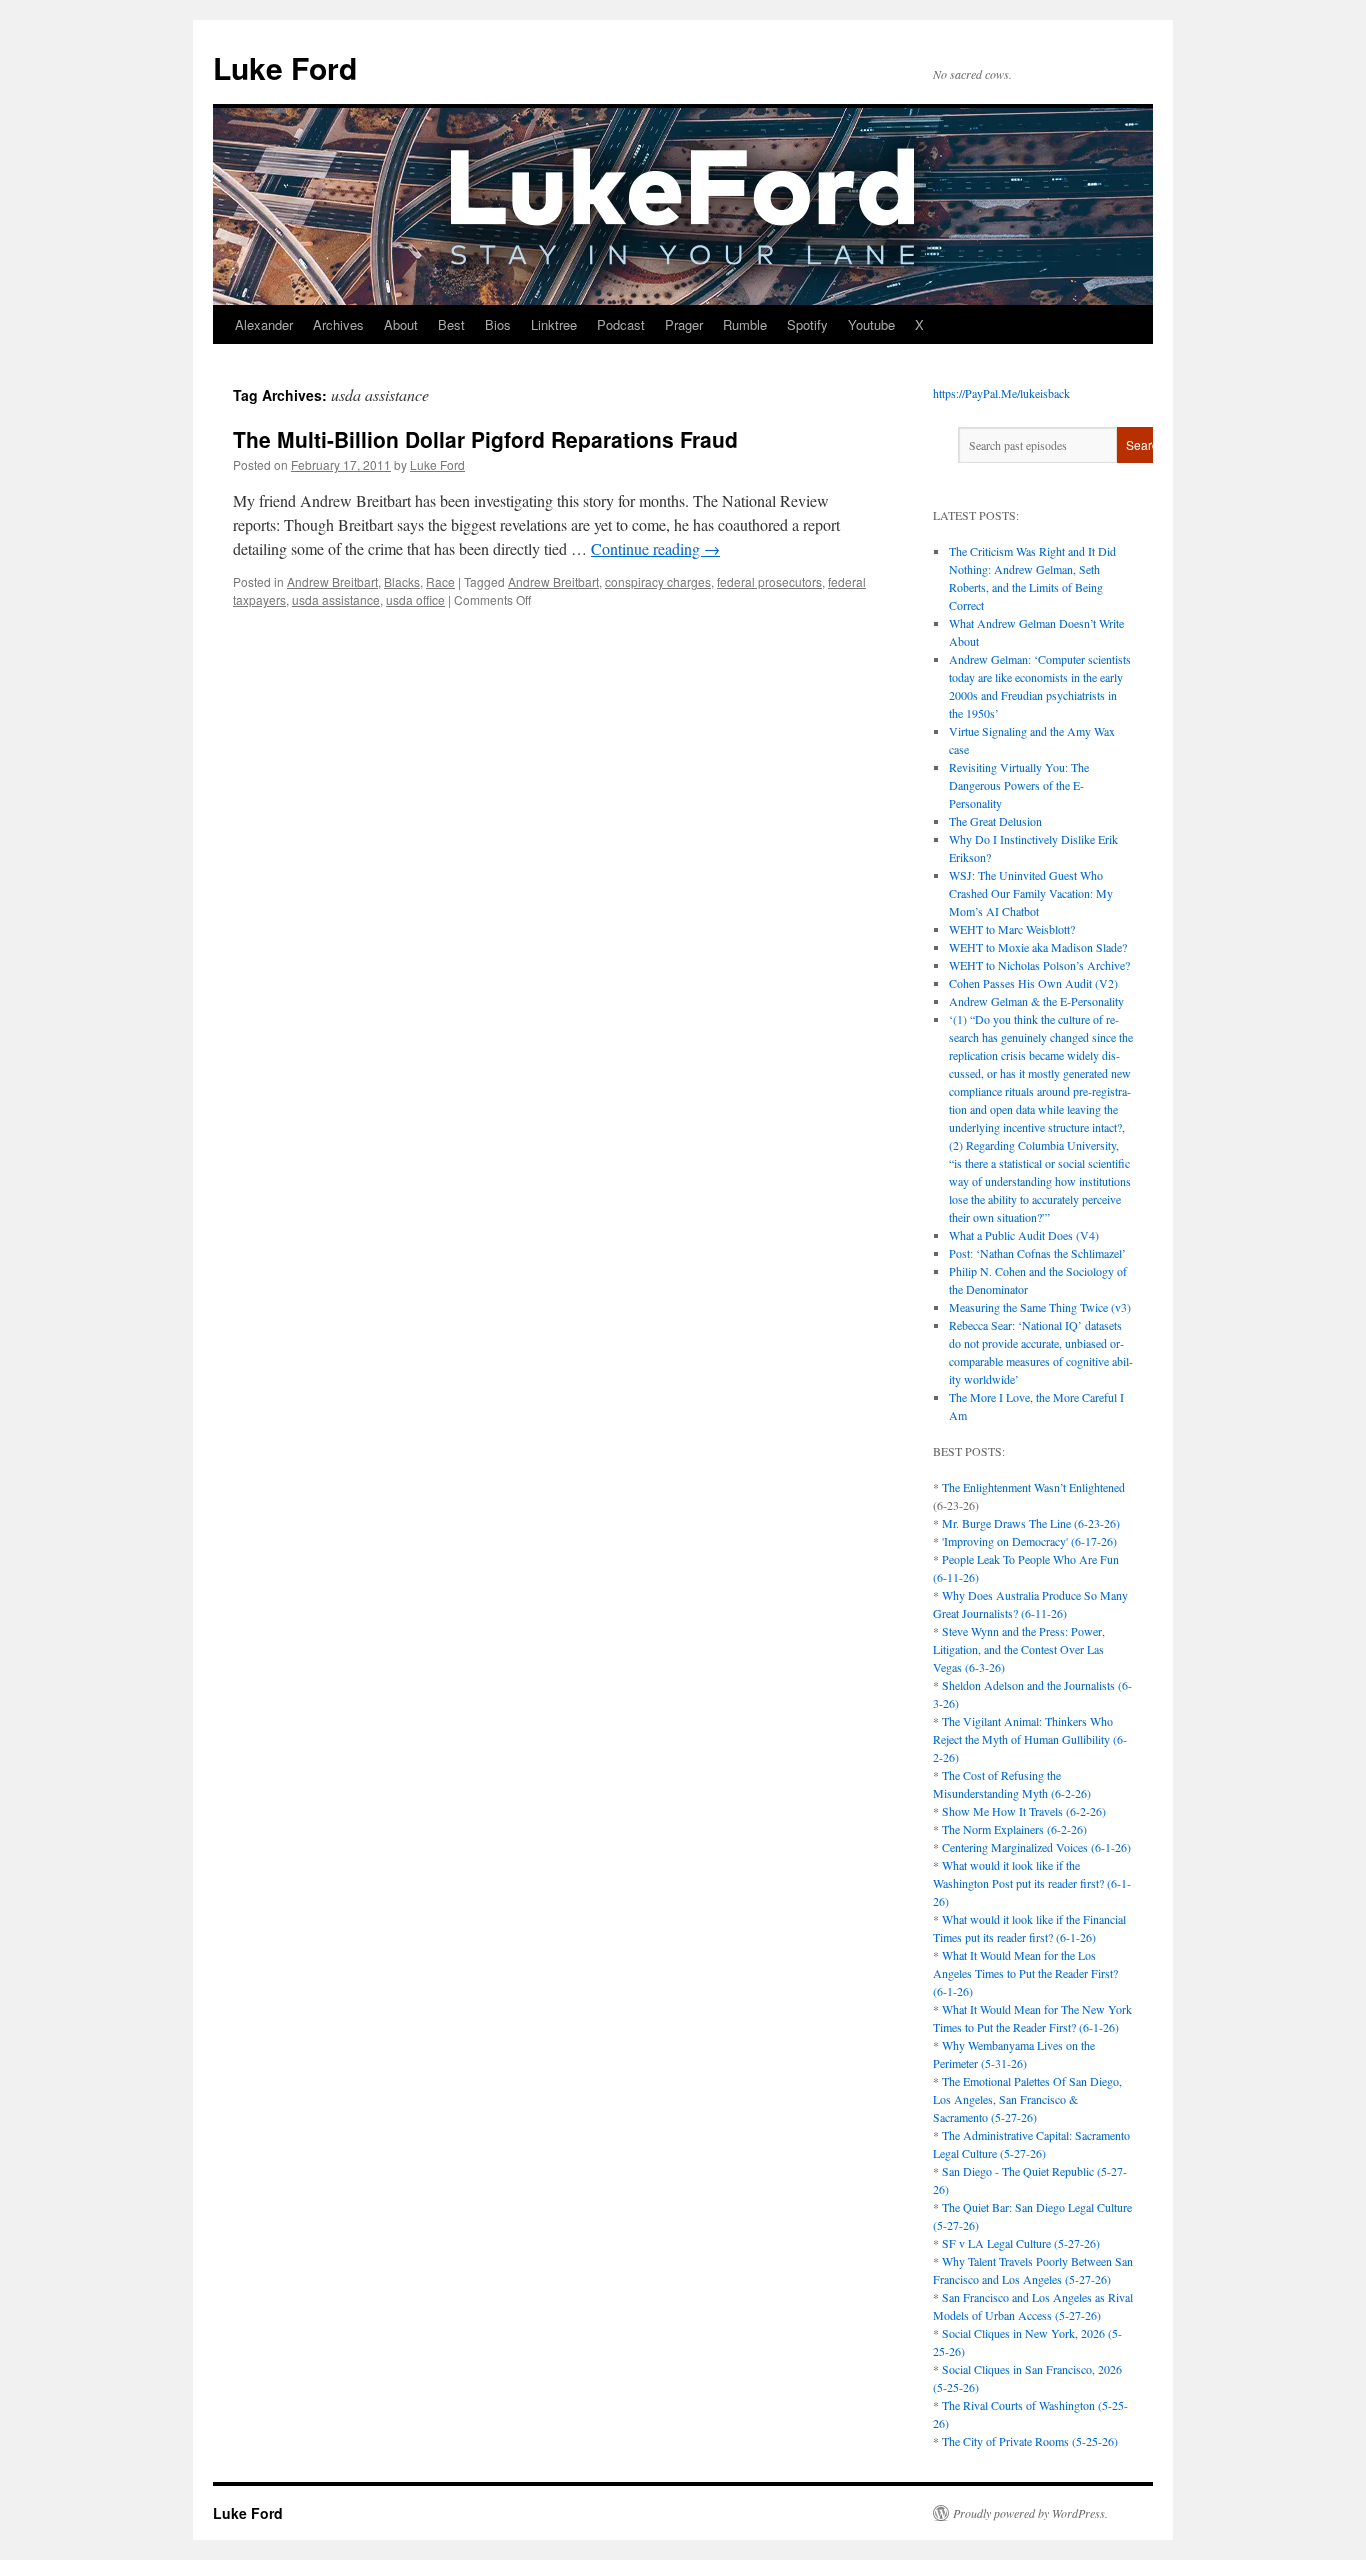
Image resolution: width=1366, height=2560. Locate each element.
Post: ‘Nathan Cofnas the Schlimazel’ (1037, 1253)
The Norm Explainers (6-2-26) (1014, 1829)
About (401, 324)
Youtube (871, 324)
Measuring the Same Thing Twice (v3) (1040, 1307)
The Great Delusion (995, 821)
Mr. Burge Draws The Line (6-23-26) (1031, 1523)
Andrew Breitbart (332, 581)
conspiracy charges (658, 581)
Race (440, 581)
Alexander (264, 324)
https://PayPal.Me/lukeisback (1001, 393)
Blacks (402, 581)
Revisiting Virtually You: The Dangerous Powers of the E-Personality (1019, 785)
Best (451, 324)
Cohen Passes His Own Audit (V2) (1033, 983)
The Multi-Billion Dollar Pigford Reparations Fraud (485, 439)
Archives (338, 324)
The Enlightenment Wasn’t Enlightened (1033, 1487)
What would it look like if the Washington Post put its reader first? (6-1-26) (1032, 1883)
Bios (498, 324)
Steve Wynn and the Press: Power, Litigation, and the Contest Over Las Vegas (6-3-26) (1019, 1649)
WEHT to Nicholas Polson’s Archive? (1039, 965)
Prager (684, 324)
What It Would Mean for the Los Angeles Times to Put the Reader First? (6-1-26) (1025, 1973)
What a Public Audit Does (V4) (1024, 1235)
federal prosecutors (769, 581)
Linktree (554, 324)
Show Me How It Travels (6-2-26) (1024, 1811)
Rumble (745, 324)
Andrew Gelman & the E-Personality (1036, 1001)
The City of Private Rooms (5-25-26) (1030, 2441)
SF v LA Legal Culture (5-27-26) (1021, 2243)
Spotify (807, 324)
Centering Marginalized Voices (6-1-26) (1036, 1847)
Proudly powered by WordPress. (1030, 2513)
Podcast (621, 324)
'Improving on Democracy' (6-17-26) (1029, 1541)
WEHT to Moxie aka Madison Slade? (1038, 947)
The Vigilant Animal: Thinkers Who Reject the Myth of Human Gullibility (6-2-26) (1030, 1739)
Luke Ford (285, 67)
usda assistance (336, 599)
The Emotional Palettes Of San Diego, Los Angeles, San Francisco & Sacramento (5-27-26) (1027, 2099)
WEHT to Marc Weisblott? (1012, 929)
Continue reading (655, 548)
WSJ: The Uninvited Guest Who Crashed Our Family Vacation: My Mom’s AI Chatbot (1031, 893)
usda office (415, 599)
